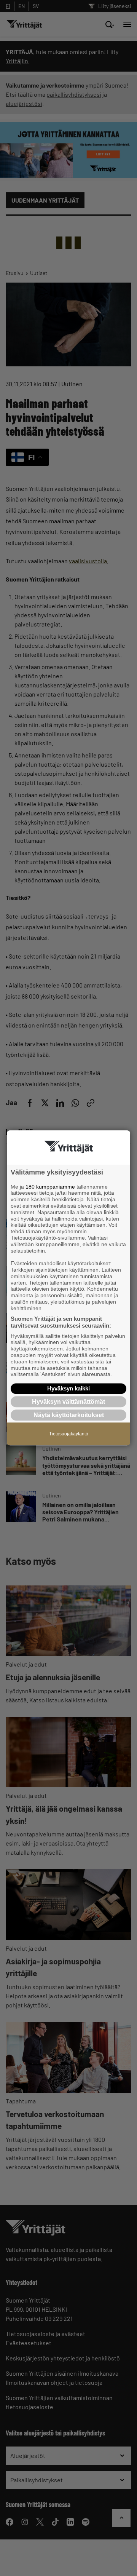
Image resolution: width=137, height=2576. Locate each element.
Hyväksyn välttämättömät (68, 1402)
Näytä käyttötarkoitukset (69, 1415)
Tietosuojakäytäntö (69, 1434)
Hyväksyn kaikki (68, 1388)
